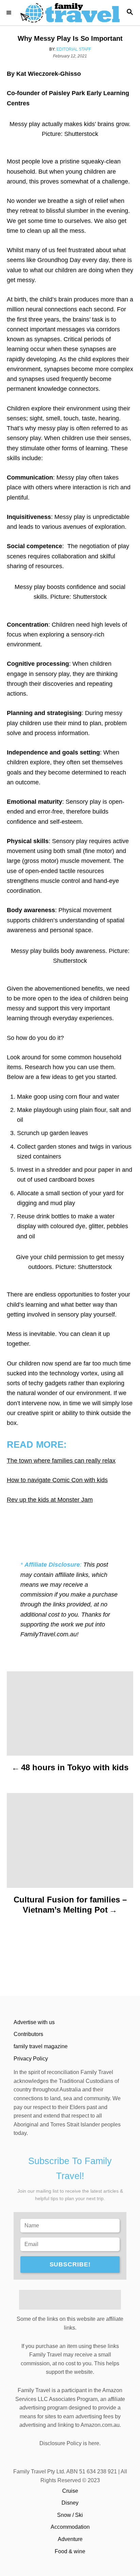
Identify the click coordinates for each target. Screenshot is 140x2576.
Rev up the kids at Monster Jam (50, 1500)
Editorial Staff (74, 49)
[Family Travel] (70, 13)
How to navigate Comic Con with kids (57, 1480)
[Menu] (10, 13)
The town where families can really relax (61, 1461)
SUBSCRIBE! (70, 2264)
